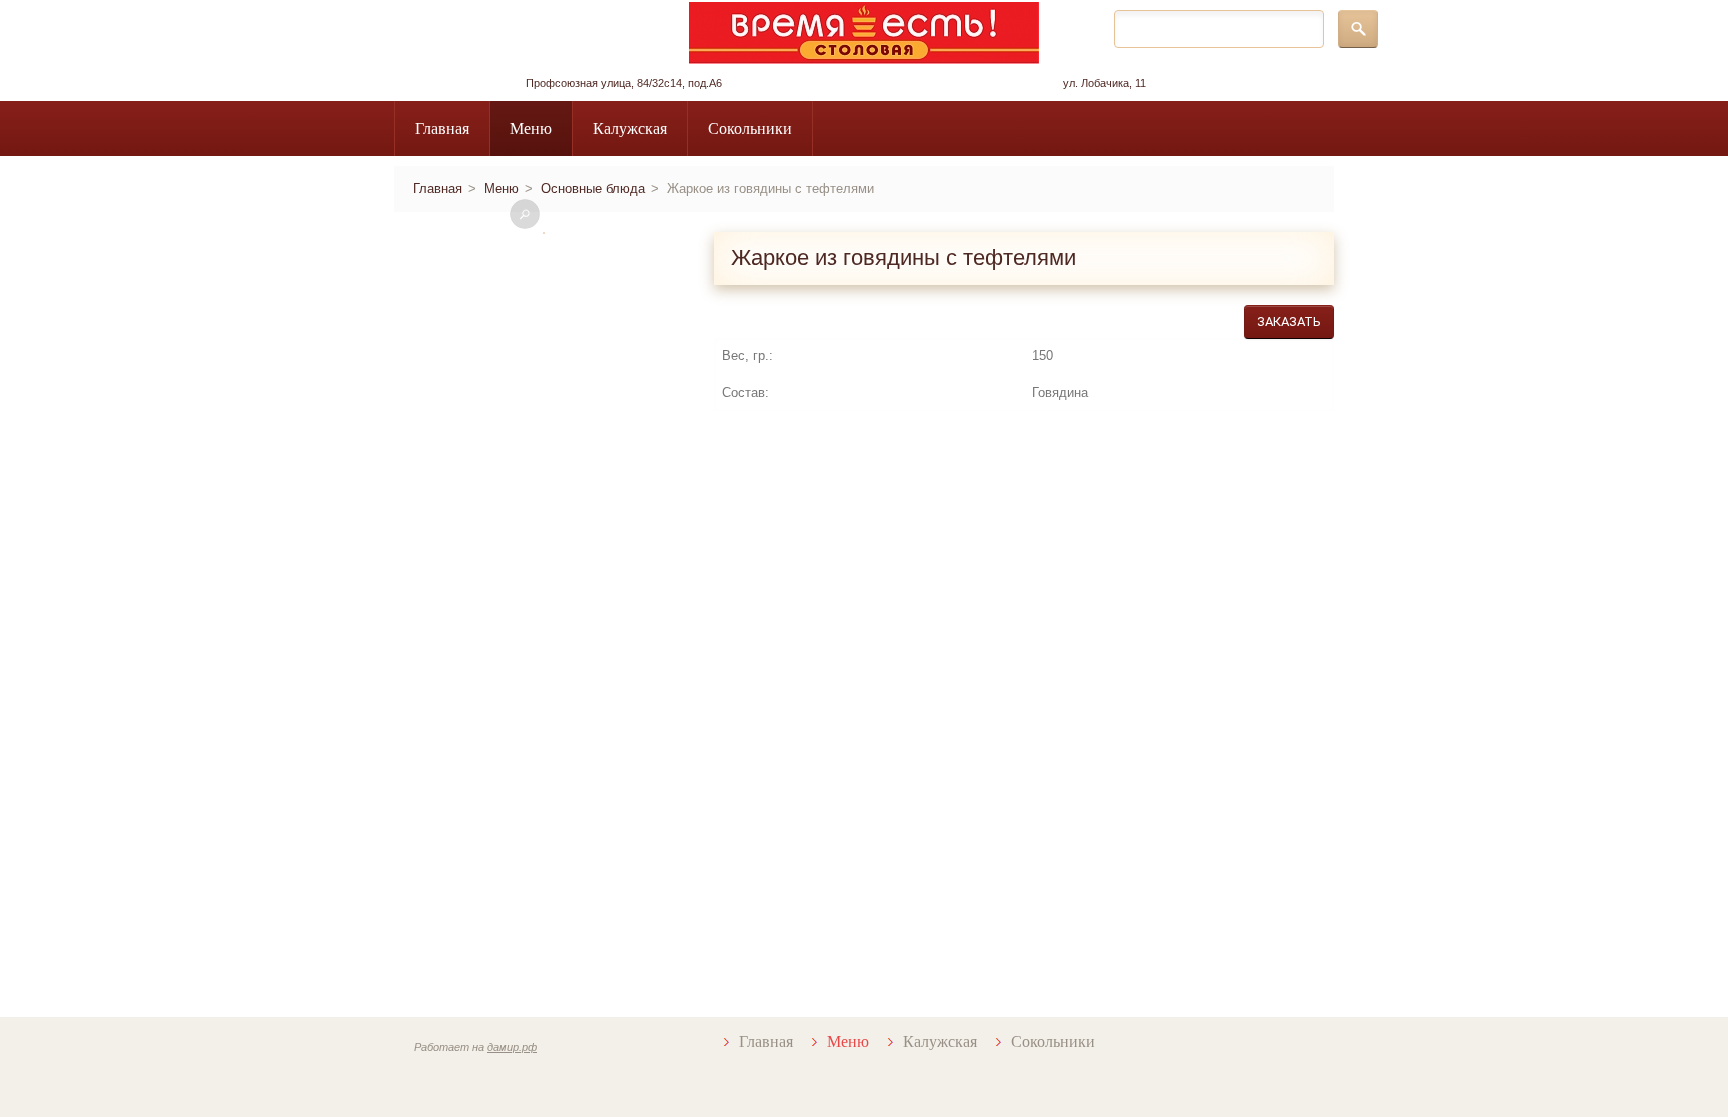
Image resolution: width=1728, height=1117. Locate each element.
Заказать (1289, 321)
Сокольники (750, 128)
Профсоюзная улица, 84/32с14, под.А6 (624, 83)
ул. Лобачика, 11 (1104, 83)
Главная (442, 128)
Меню (531, 128)
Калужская (630, 128)
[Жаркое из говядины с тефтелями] (544, 233)
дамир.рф (512, 1047)
